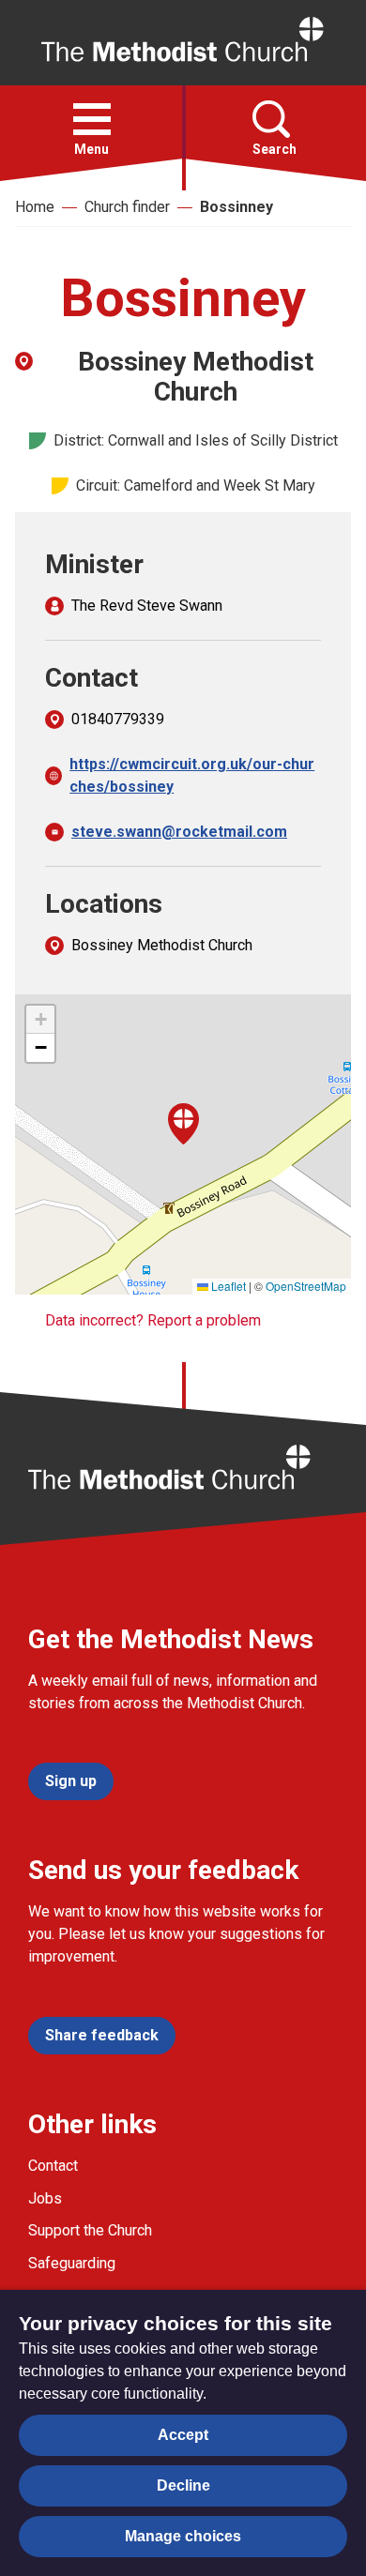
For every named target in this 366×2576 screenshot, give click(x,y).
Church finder (127, 207)
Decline (183, 2485)
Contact (53, 2166)
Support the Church (90, 2230)
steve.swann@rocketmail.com (179, 832)
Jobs (45, 2198)
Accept (183, 2435)
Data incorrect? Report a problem (153, 1320)
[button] (92, 119)
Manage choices (183, 2536)
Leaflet (227, 1286)
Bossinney (236, 207)
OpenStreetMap (306, 1286)
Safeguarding (72, 2263)
